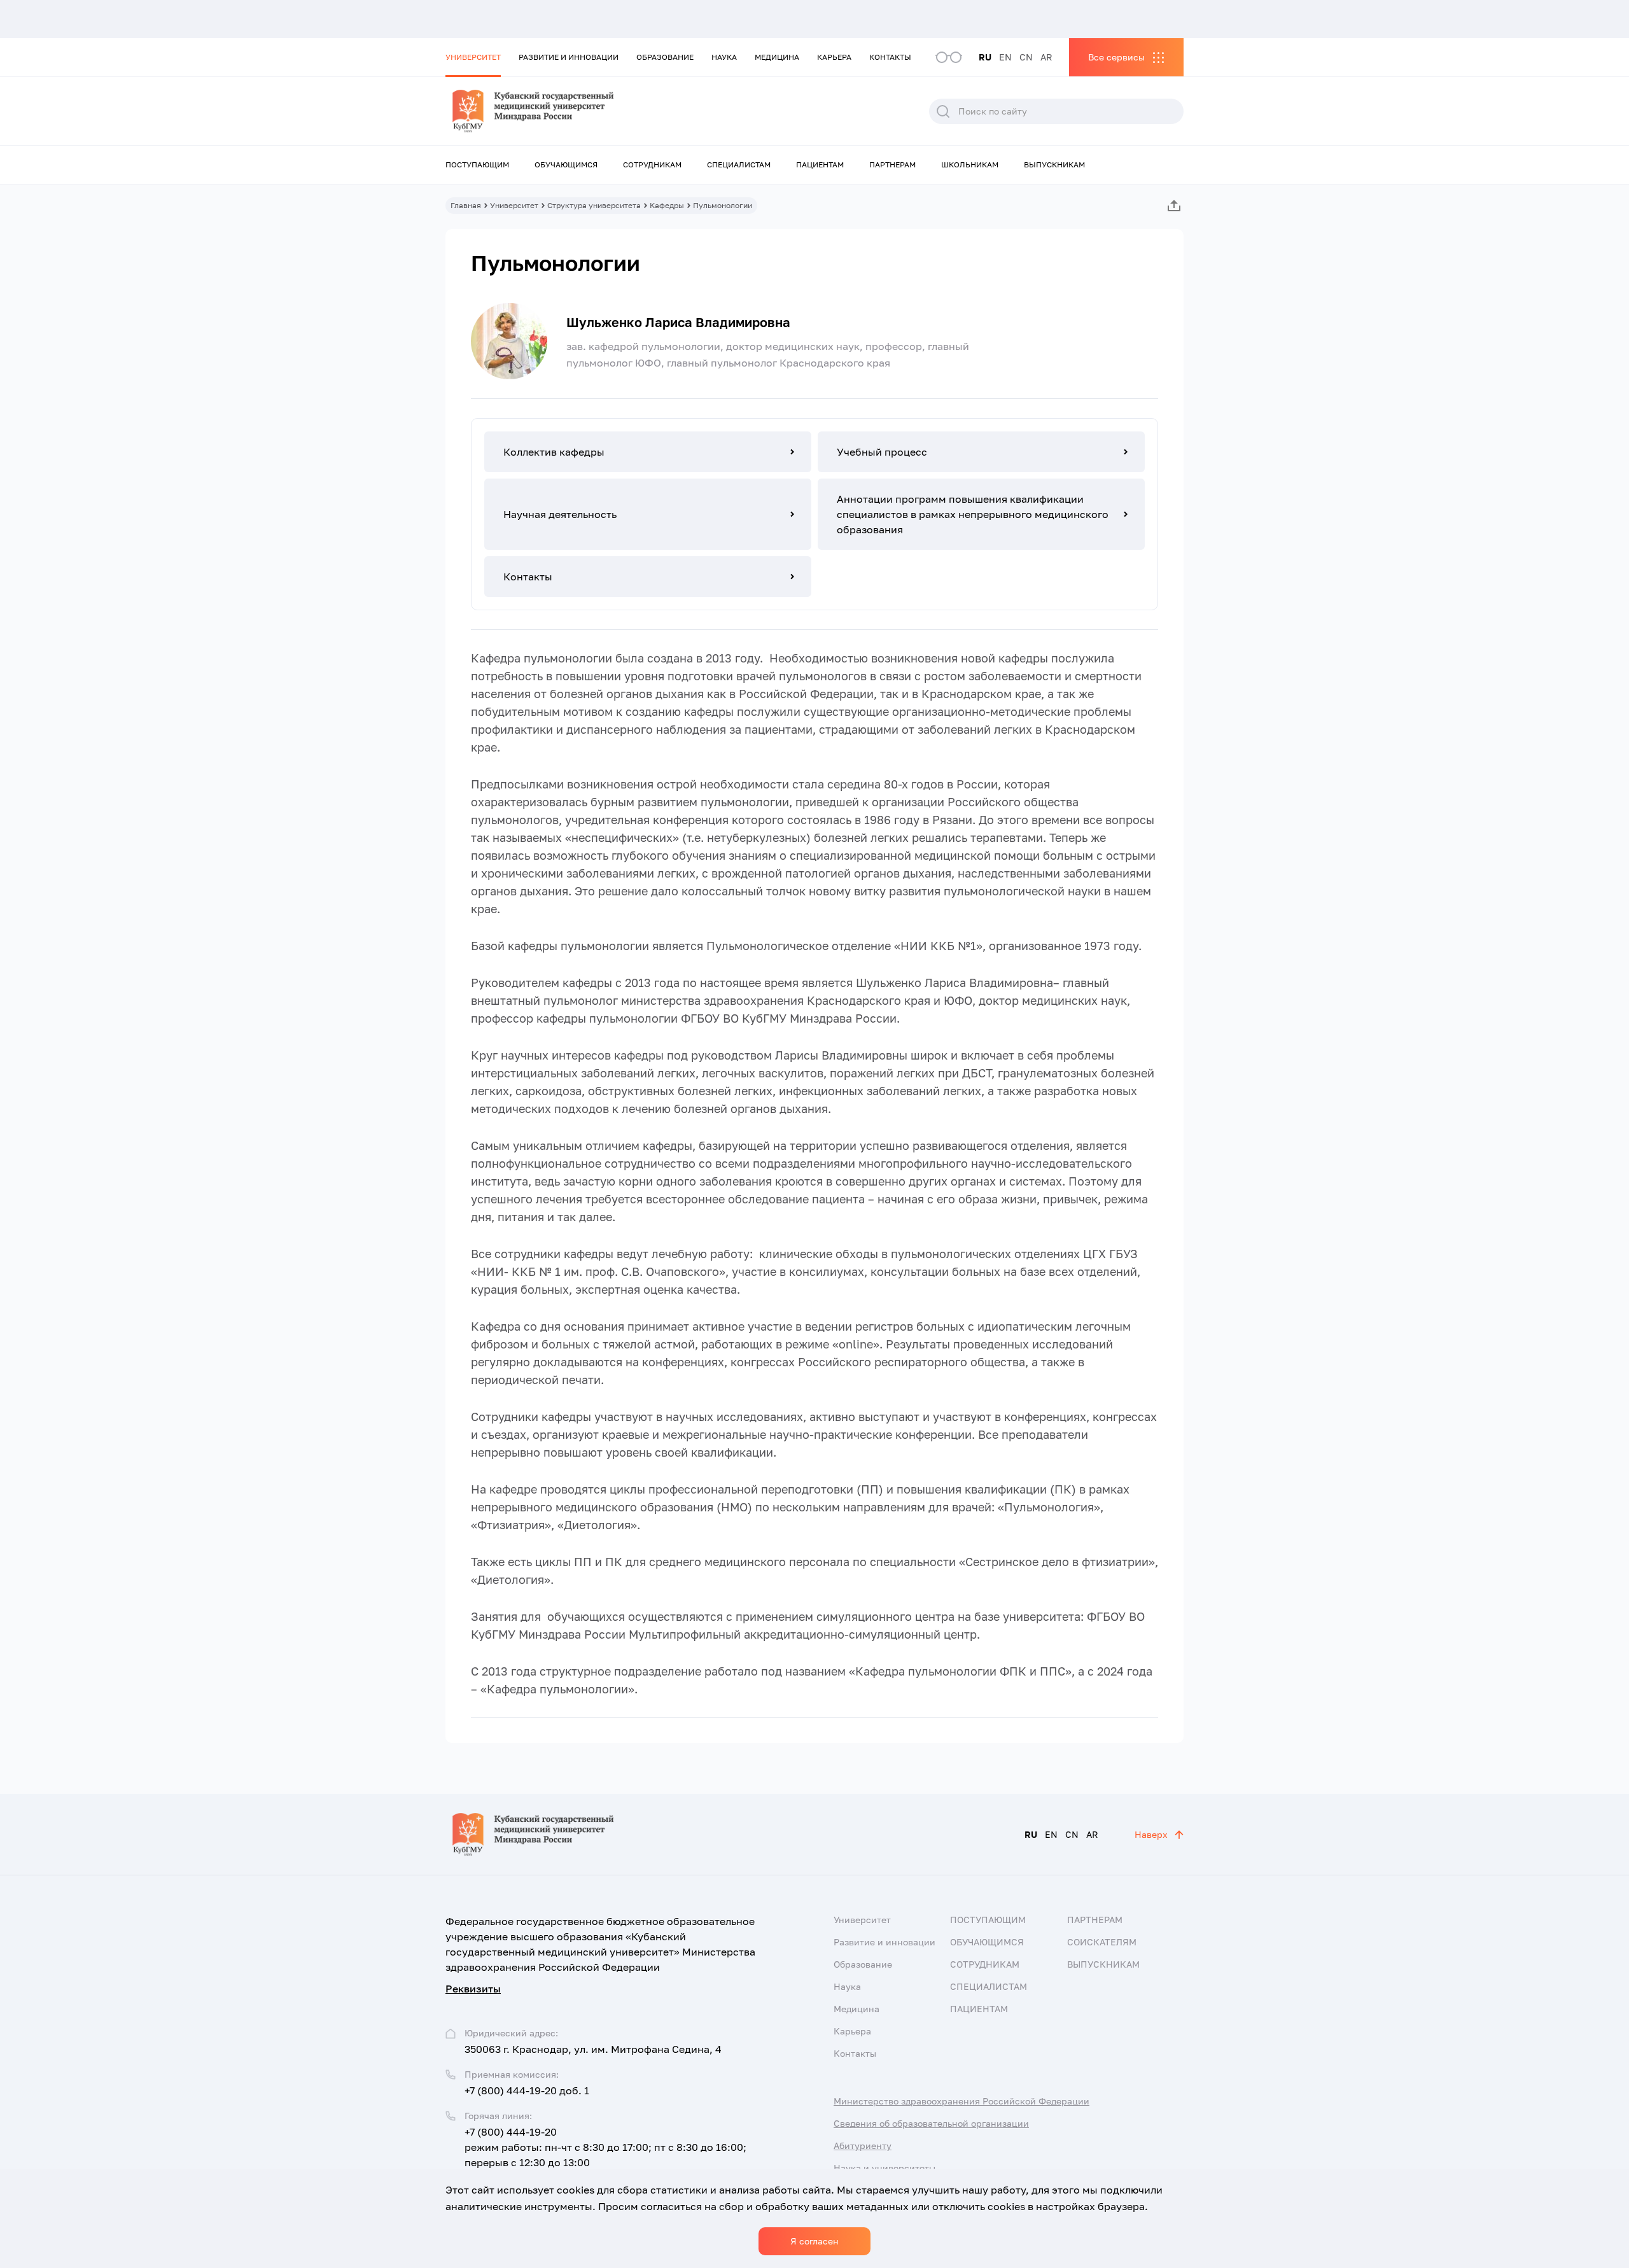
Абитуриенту (863, 2145)
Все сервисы (1116, 57)
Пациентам (820, 164)
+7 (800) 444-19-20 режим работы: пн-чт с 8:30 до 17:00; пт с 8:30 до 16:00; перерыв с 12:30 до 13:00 (605, 2147)
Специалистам (739, 164)
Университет (473, 57)
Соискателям (1102, 1942)
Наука (724, 57)
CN (1026, 57)
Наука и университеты (884, 2168)
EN (1005, 57)
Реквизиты (473, 1989)
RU (985, 57)
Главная (466, 205)
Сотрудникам (652, 164)
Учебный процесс (882, 452)
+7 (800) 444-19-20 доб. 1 (527, 2090)
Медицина (777, 57)
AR (1046, 57)
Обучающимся (566, 164)
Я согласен (814, 2241)
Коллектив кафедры (554, 452)
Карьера (834, 57)
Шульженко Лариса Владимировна (678, 322)
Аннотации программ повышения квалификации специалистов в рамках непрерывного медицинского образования (973, 514)
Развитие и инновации (569, 57)
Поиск (943, 111)
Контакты (890, 57)
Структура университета (594, 205)
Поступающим (477, 164)
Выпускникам (1054, 164)
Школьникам (970, 164)
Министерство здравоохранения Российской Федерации (961, 2101)
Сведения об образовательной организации (931, 2123)
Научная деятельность (560, 514)
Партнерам (892, 164)
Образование (665, 57)
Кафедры (667, 205)
